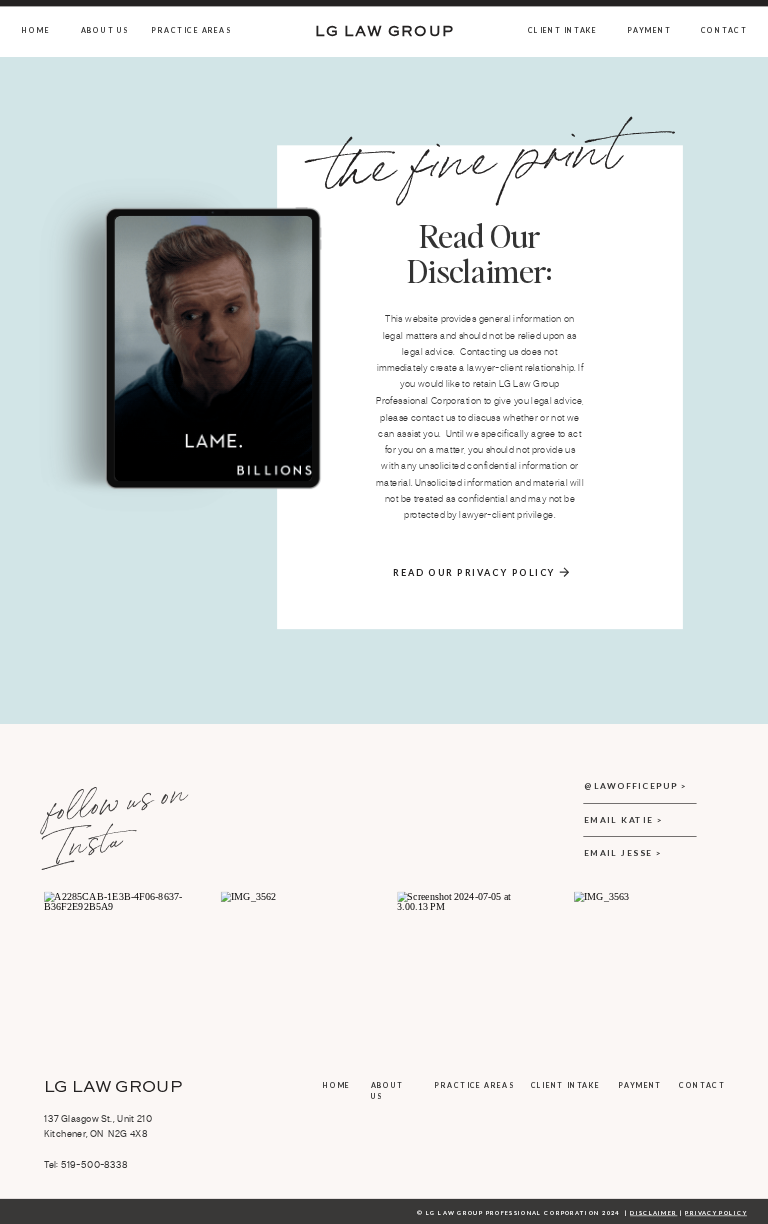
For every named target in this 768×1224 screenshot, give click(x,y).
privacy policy (716, 1212)
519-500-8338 (94, 1165)
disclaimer (653, 1212)
